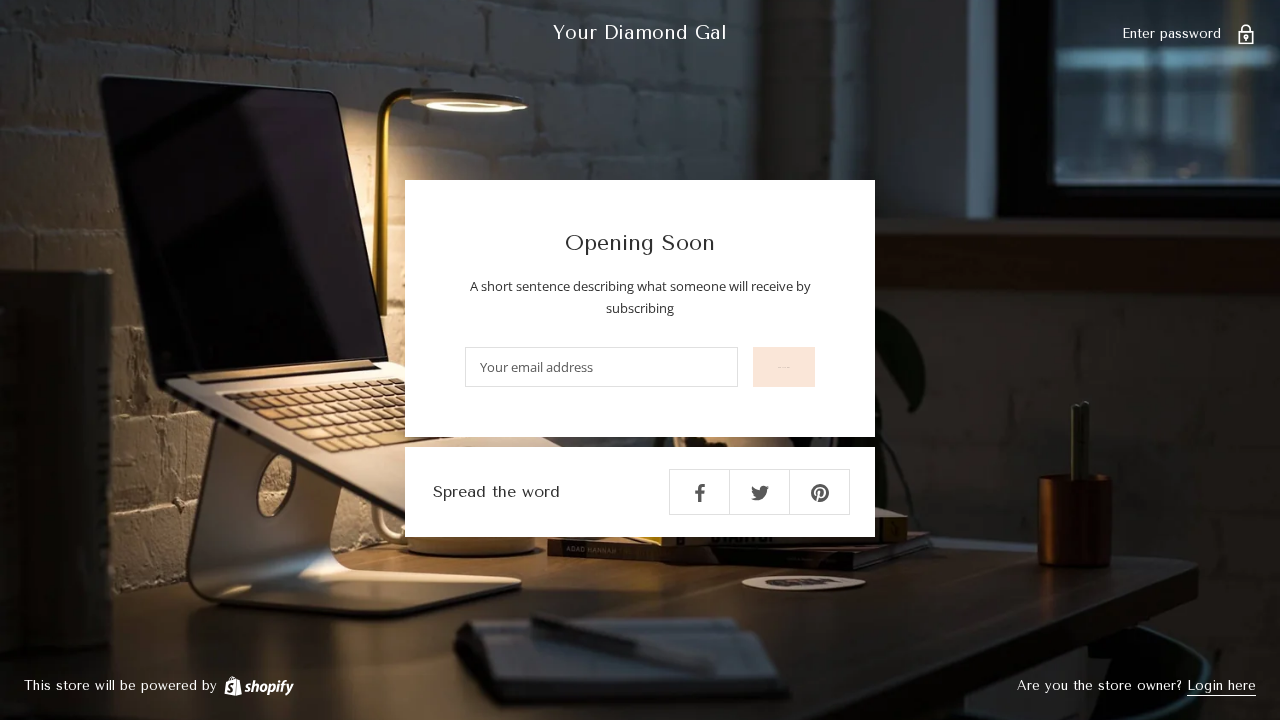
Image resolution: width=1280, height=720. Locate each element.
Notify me (784, 367)
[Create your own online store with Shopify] (258, 685)
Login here (1221, 685)
